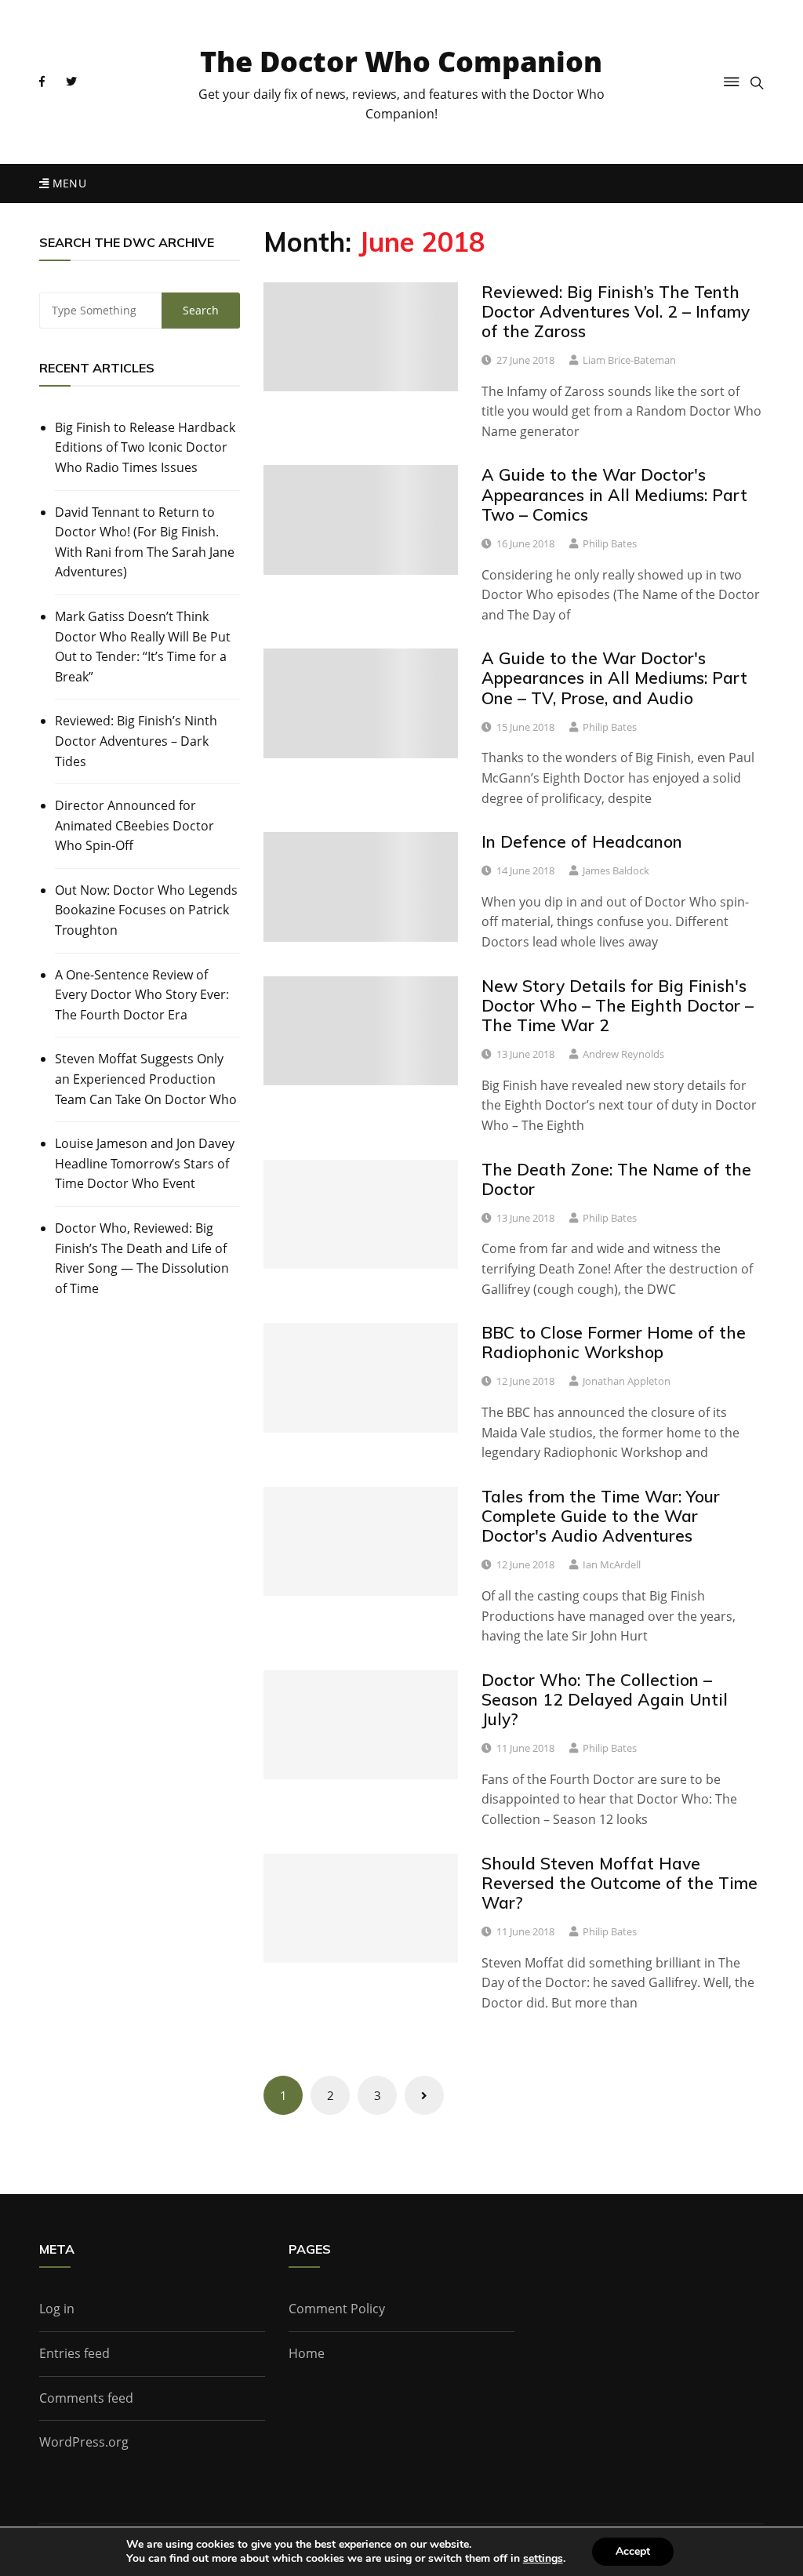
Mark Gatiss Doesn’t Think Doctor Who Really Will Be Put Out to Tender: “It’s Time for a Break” (143, 647)
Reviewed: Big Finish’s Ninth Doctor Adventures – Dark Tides (136, 741)
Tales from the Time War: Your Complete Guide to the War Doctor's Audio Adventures (601, 1516)
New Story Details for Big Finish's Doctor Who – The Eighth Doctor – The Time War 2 (618, 1005)
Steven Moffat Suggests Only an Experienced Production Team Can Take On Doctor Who (146, 1079)
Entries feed (74, 2353)
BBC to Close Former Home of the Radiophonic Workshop (614, 1342)
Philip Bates (610, 543)
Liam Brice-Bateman (629, 360)
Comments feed (86, 2398)
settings (543, 2559)
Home (307, 2353)
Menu (67, 183)
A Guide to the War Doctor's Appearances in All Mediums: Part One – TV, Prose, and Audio (614, 678)
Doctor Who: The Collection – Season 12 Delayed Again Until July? (605, 1699)
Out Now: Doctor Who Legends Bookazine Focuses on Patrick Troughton (146, 910)
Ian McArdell (612, 1564)
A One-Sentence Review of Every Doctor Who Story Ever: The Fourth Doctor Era (142, 995)
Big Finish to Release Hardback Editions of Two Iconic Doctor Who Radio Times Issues (145, 447)
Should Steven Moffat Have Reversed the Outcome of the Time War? (620, 1883)
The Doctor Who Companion (401, 62)
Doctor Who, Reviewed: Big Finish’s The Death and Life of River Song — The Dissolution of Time (142, 1258)
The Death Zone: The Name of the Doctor (616, 1179)
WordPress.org (84, 2442)
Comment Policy (337, 2309)
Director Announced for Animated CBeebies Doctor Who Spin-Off (134, 825)
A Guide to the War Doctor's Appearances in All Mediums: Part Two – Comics (614, 494)
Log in (57, 2309)
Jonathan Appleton (627, 1381)
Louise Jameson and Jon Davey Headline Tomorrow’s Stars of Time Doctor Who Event (145, 1163)
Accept (633, 2551)
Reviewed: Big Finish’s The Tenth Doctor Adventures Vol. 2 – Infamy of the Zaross (616, 311)
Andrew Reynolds (623, 1054)
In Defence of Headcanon (582, 841)
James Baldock (616, 870)
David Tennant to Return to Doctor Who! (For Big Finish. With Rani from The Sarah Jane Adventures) (145, 542)
